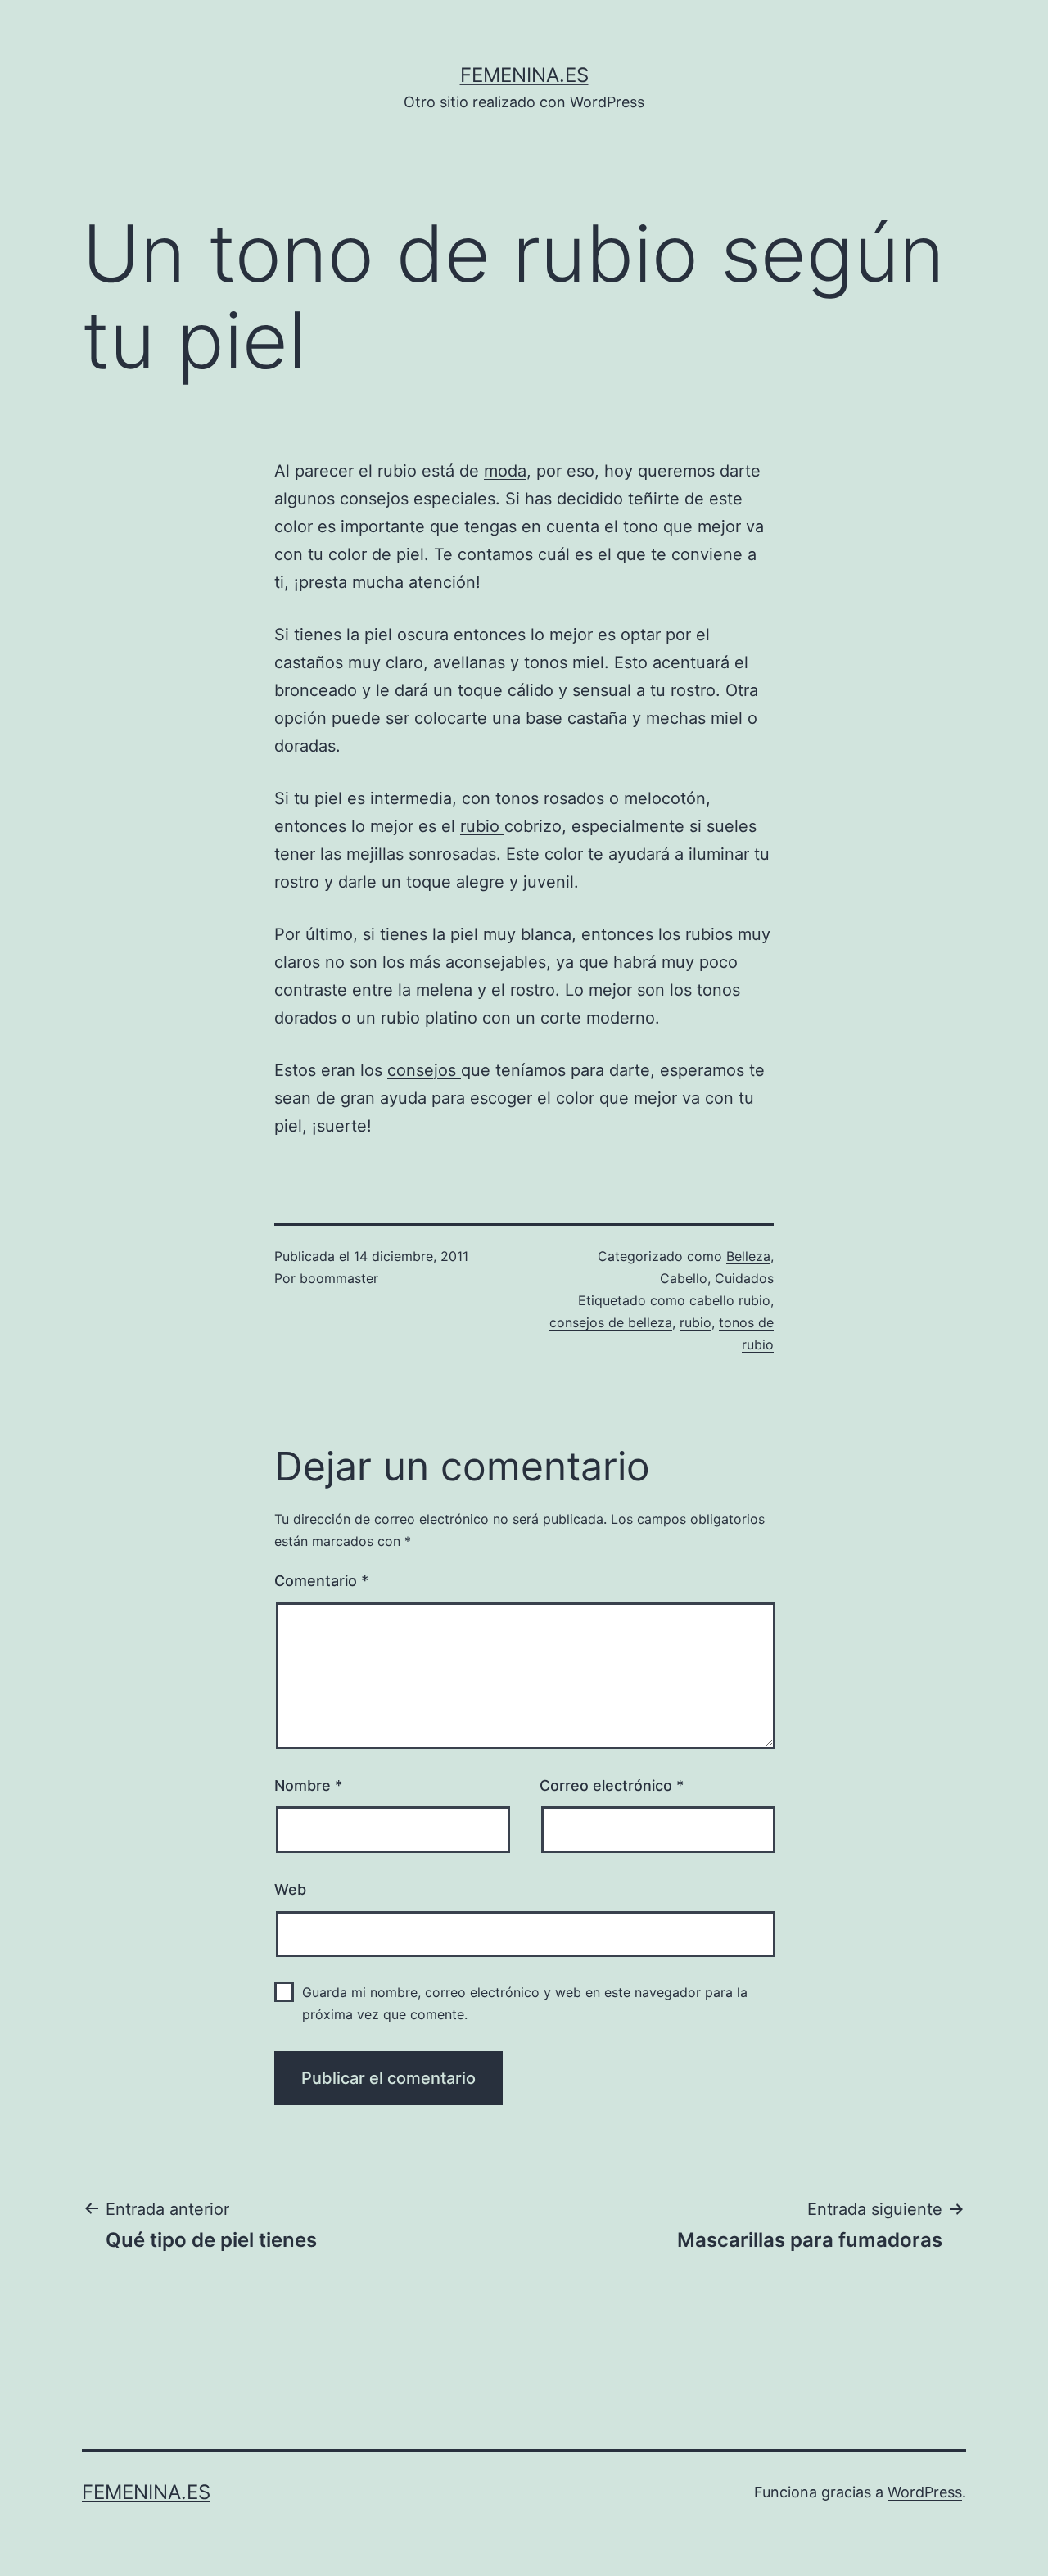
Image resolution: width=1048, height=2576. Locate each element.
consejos (424, 1070)
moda (505, 471)
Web (290, 1889)
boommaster (339, 1278)
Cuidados (744, 1278)
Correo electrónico (612, 1785)
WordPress (925, 2492)
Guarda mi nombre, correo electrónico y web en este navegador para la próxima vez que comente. (525, 2003)
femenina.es (524, 75)
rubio (482, 826)
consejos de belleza (611, 1322)
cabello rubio (730, 1300)
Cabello (684, 1278)
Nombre (308, 1785)
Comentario (321, 1581)
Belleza (748, 1256)
